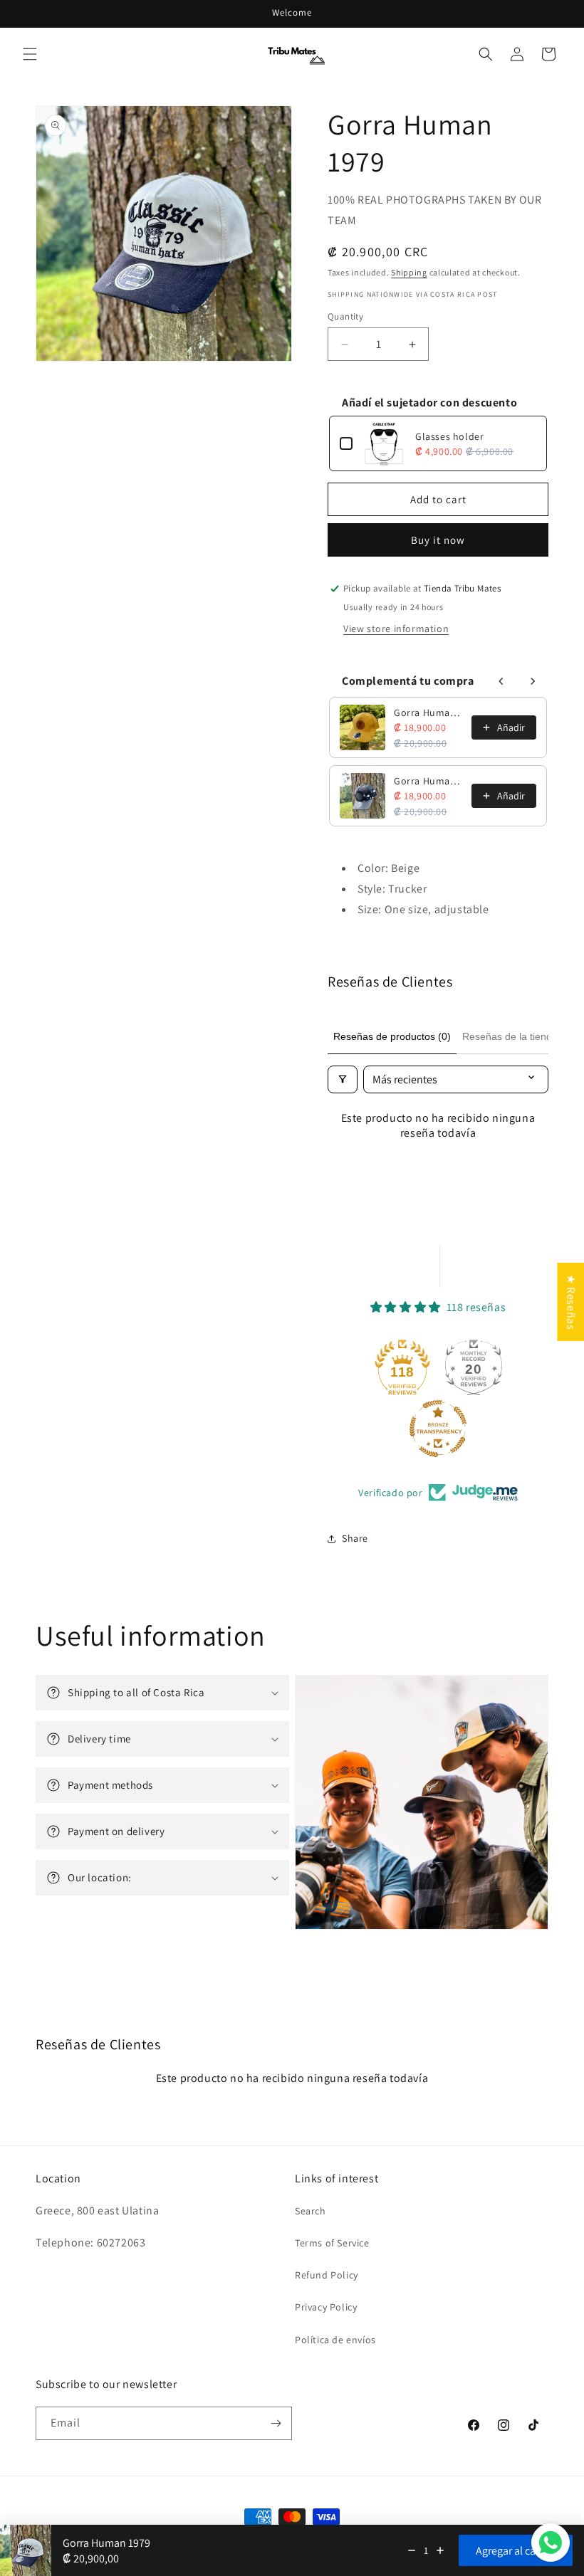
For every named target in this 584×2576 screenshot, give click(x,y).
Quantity (345, 316)
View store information (396, 629)
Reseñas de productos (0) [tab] (392, 1036)
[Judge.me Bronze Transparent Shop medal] (438, 1429)
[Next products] (533, 681)
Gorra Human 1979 (428, 713)
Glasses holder (449, 436)
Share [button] (355, 1538)
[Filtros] (343, 1079)
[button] (30, 54)
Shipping (409, 272)
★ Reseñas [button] (571, 1301)
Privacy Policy (326, 2307)
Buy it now (438, 540)
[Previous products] (501, 681)
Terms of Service (332, 2243)
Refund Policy (327, 2275)
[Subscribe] (276, 2423)
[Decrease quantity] (412, 2550)
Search (311, 2211)
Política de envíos (335, 2340)
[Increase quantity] (440, 2550)
